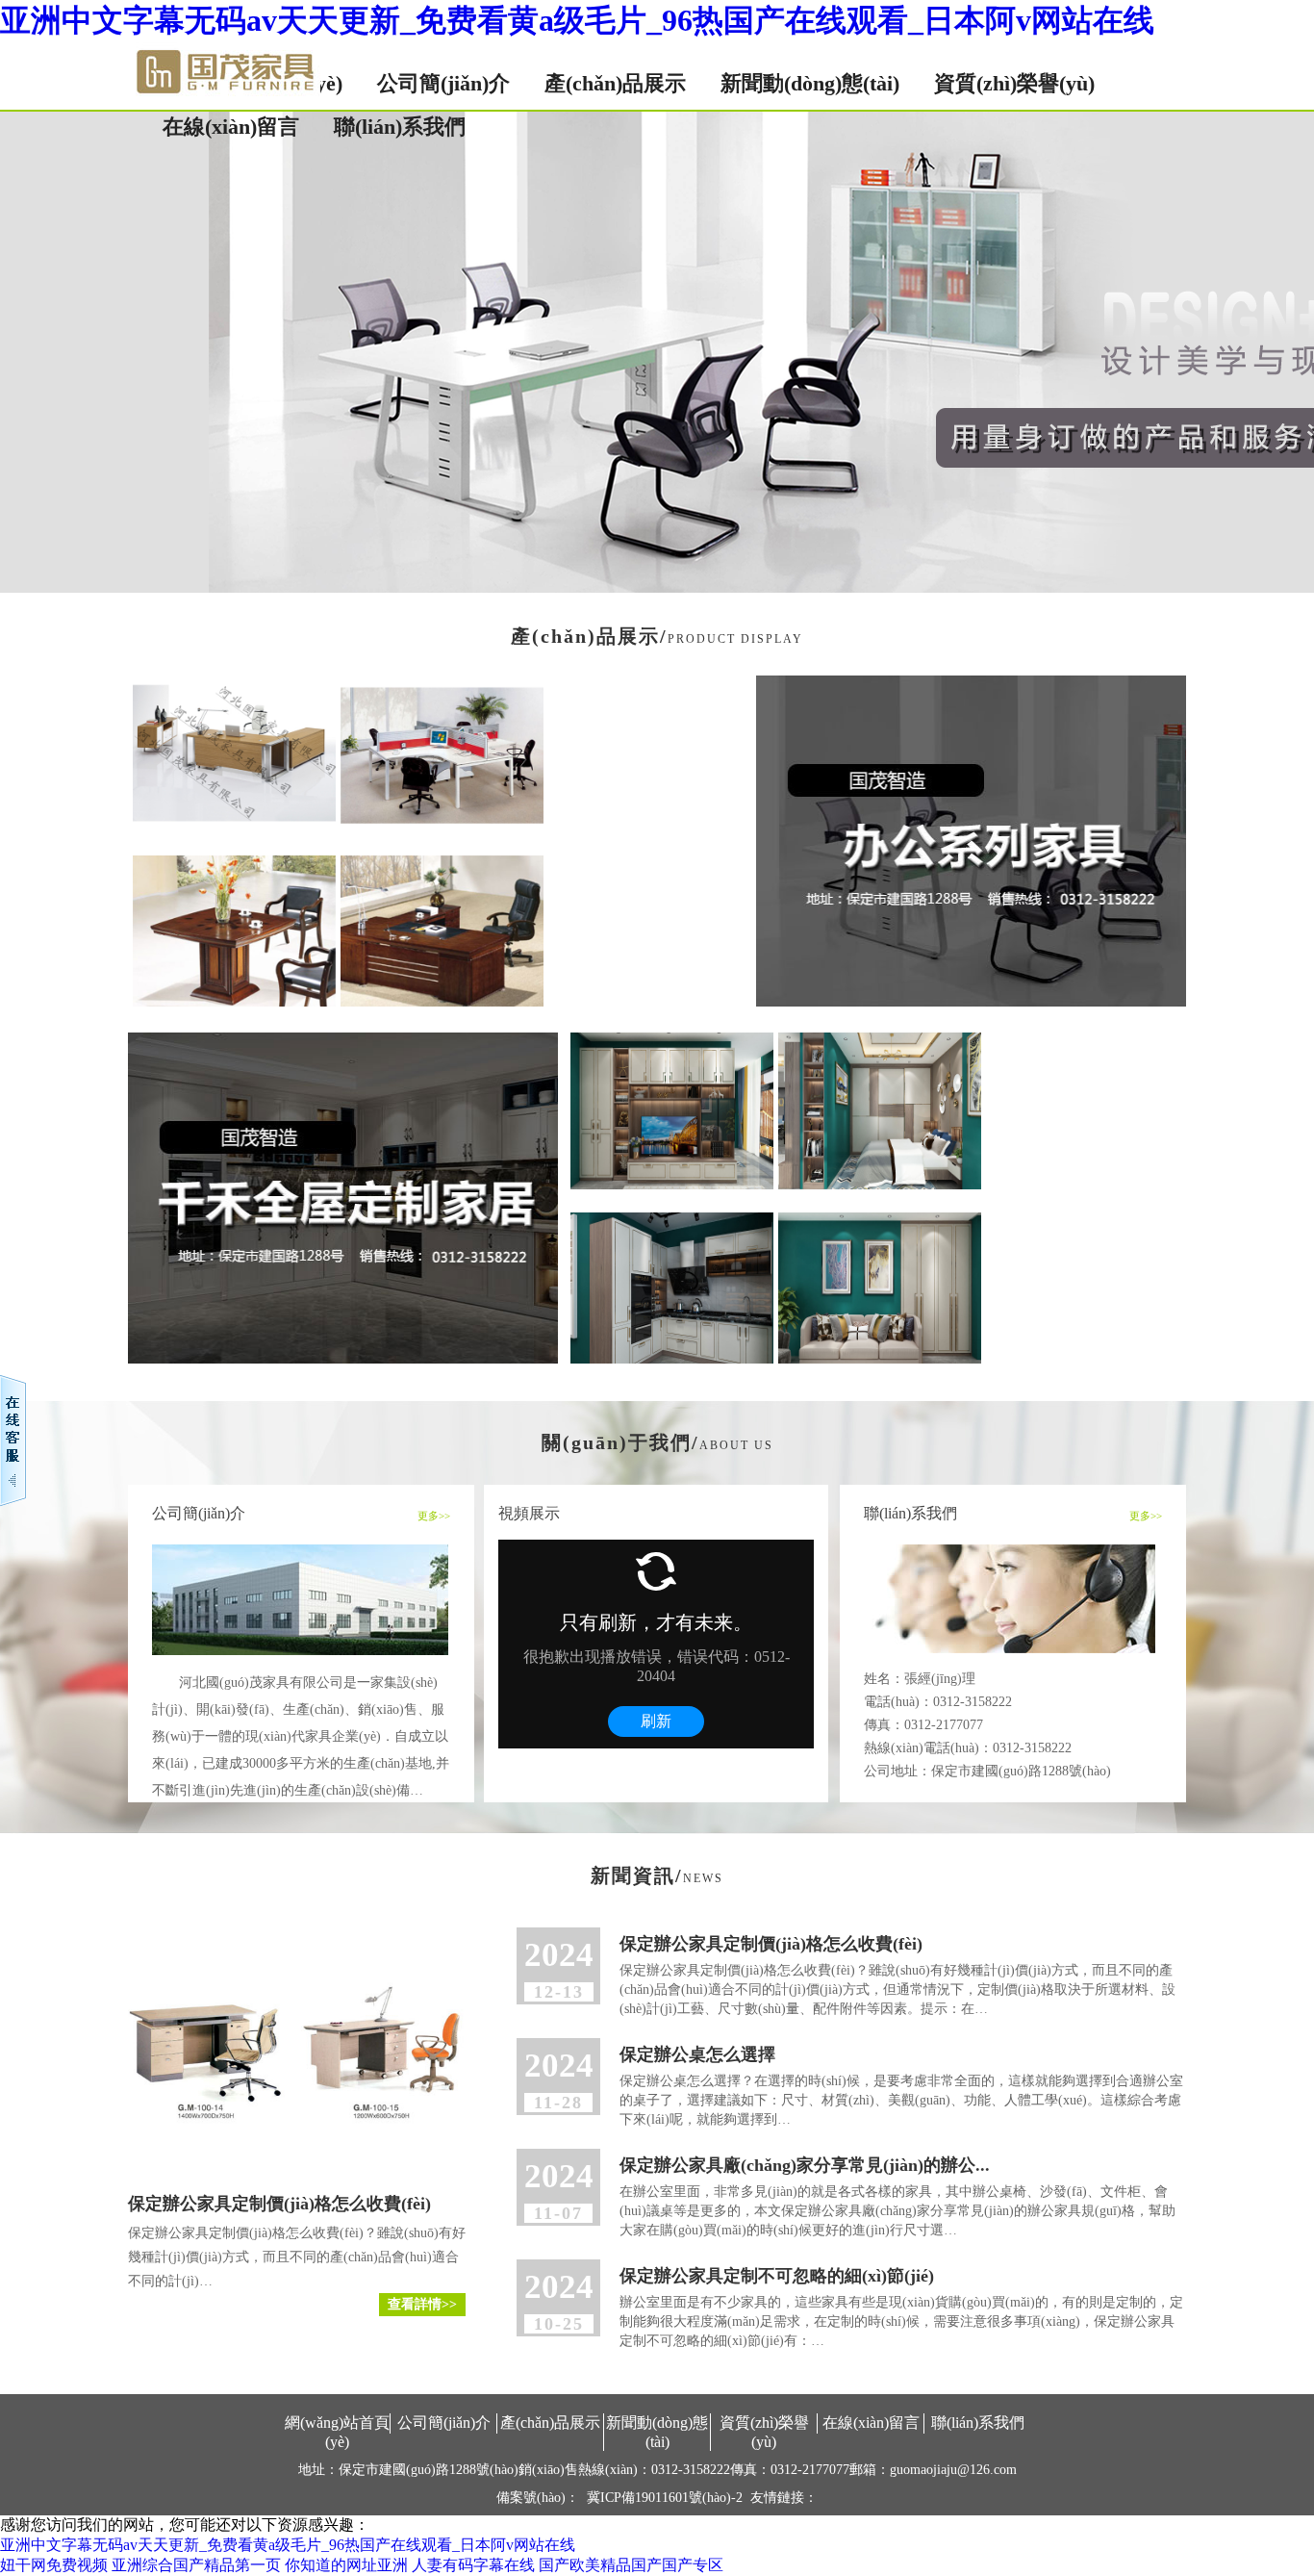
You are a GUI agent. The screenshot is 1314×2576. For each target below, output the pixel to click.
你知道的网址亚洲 (346, 2565)
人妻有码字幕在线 (473, 2565)
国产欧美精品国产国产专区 (631, 2565)
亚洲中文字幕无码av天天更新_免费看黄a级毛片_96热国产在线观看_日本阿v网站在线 (577, 20)
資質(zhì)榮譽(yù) (1014, 83)
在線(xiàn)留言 (231, 127)
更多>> (434, 1516)
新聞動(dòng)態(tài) (810, 83)
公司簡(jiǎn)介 (443, 83)
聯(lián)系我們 (400, 127)
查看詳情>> (422, 2304)
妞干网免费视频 (54, 2565)
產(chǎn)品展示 (615, 83)
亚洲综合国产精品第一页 (196, 2565)
